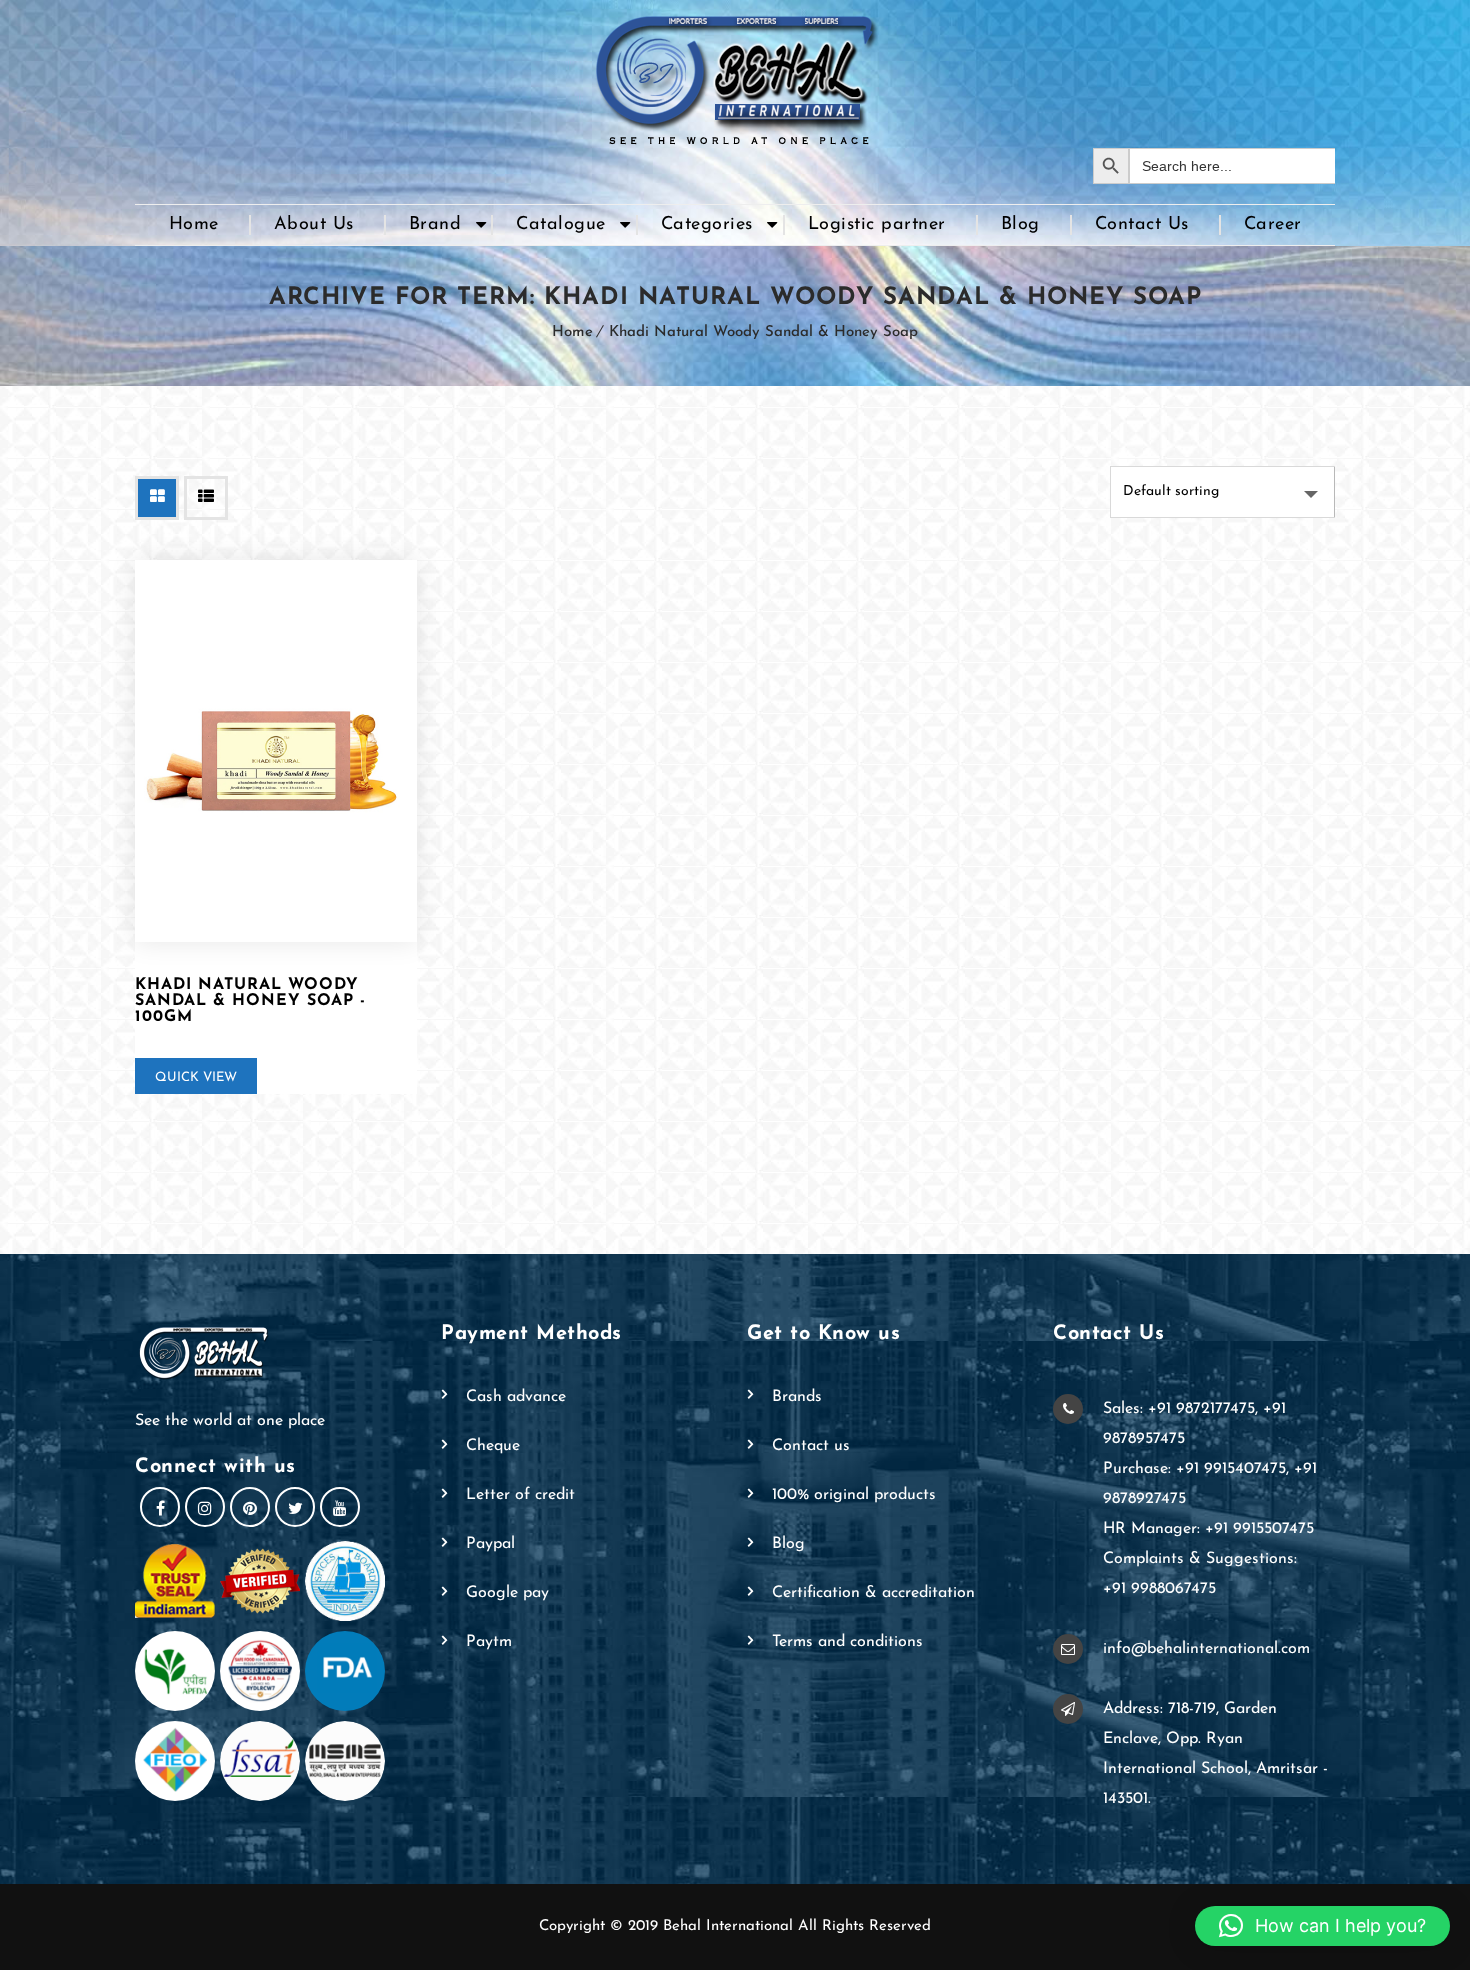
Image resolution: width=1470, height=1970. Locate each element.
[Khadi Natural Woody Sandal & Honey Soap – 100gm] (276, 751)
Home (194, 225)
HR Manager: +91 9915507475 (1208, 1529)
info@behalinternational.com (1206, 1649)
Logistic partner (877, 225)
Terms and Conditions (847, 1642)
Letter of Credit (520, 1495)
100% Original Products (854, 1495)
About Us (314, 225)
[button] (1322, 1926)
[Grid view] (157, 498)
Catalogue (561, 225)
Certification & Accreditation (873, 1593)
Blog (1020, 225)
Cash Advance (516, 1397)
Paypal (490, 1544)
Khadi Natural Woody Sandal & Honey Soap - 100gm (250, 1001)
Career (1273, 225)
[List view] (206, 498)
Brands (797, 1397)
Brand (435, 225)
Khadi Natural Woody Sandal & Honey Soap (763, 332)
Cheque (493, 1446)
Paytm (489, 1642)
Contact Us (1142, 225)
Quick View (196, 1077)
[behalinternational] (735, 74)
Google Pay (507, 1593)
